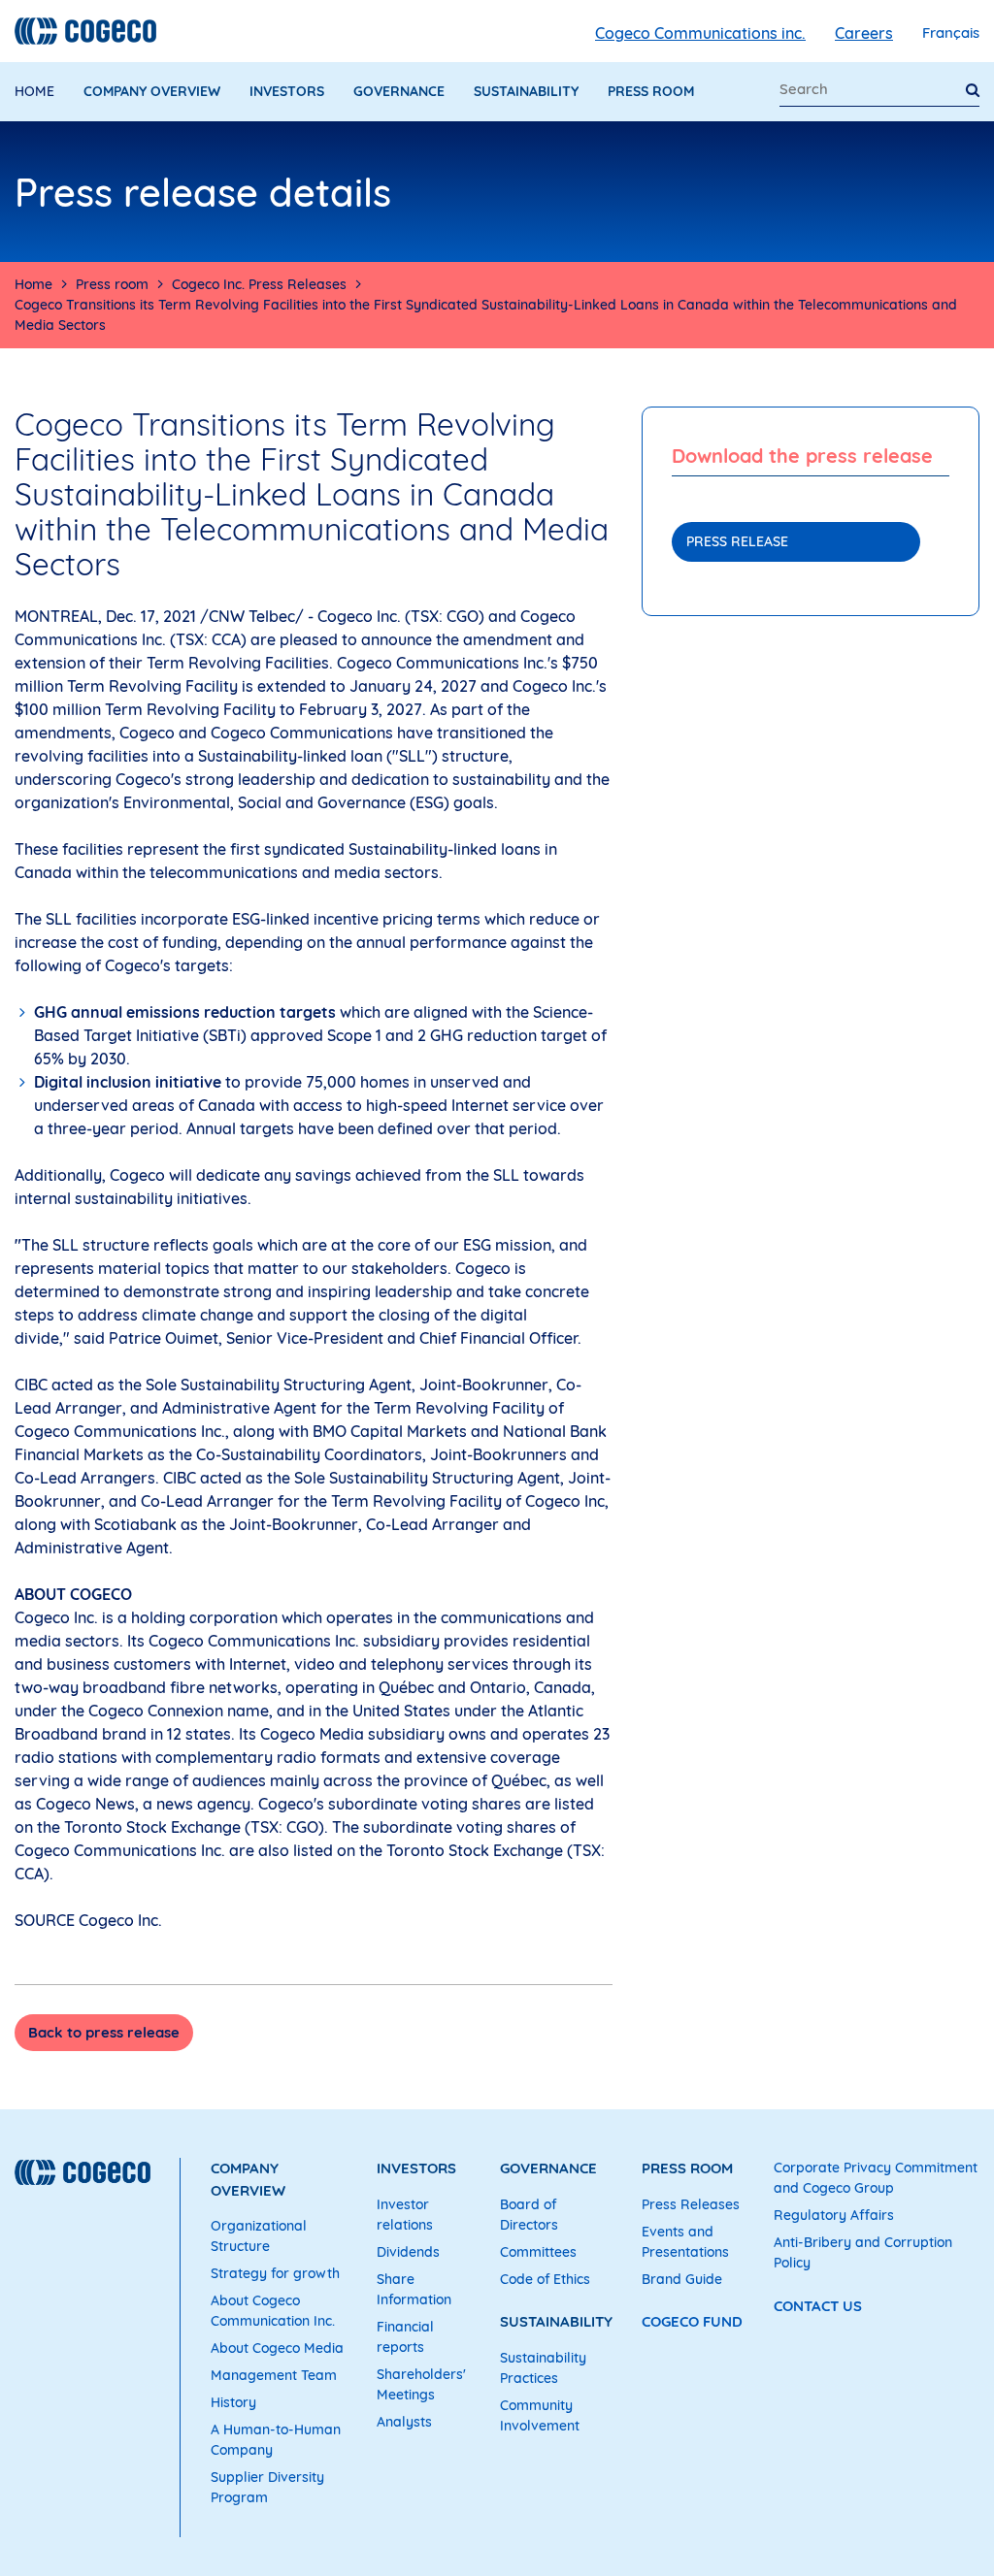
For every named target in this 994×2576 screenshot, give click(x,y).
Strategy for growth (275, 2273)
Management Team (274, 2375)
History (233, 2402)
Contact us (818, 2306)
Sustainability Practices (543, 2368)
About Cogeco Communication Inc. (273, 2311)
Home (34, 91)
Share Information (414, 2289)
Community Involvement (540, 2415)
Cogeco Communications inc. (700, 33)
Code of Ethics (545, 2279)
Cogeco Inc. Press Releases (259, 284)
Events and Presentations (685, 2242)
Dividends (408, 2252)
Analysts (404, 2422)
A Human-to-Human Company (276, 2440)
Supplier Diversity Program (267, 2487)
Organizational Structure (259, 2236)
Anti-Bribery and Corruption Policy (863, 2252)
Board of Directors (529, 2215)
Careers (864, 33)
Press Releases (691, 2204)
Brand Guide (682, 2279)
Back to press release (104, 2032)
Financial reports (405, 2337)
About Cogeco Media (277, 2348)
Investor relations (405, 2215)
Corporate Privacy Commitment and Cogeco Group (876, 2178)
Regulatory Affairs (834, 2215)
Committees (538, 2252)
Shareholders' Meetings (421, 2384)
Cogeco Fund (692, 2321)
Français (951, 33)
